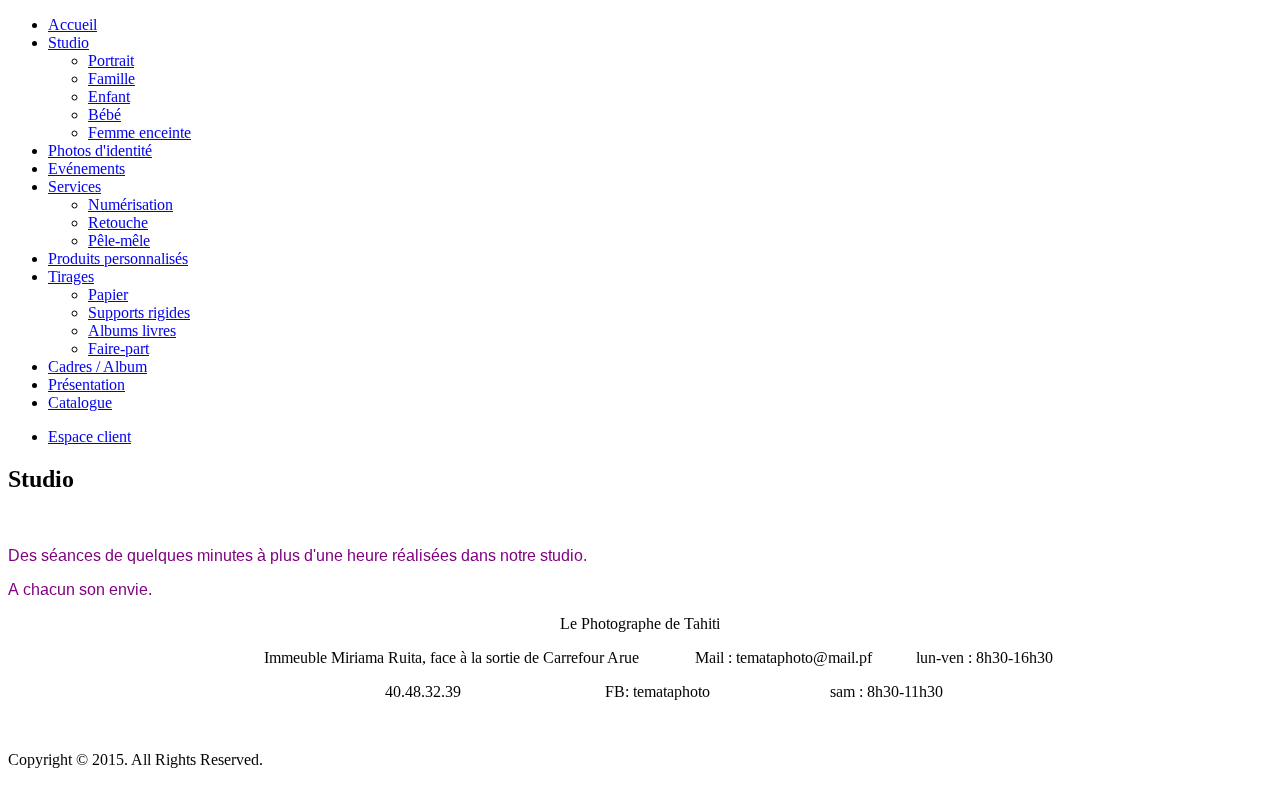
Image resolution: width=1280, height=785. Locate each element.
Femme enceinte (139, 132)
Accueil (72, 24)
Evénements (86, 168)
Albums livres (132, 330)
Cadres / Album (97, 366)
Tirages (71, 276)
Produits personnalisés (118, 258)
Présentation (86, 384)
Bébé (104, 114)
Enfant (109, 96)
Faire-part (118, 348)
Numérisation (130, 204)
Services (74, 186)
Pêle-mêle (119, 240)
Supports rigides (139, 312)
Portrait (111, 60)
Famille (111, 78)
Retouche (118, 222)
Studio (68, 42)
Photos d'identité (100, 150)
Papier (108, 294)
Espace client (89, 436)
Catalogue (80, 402)
